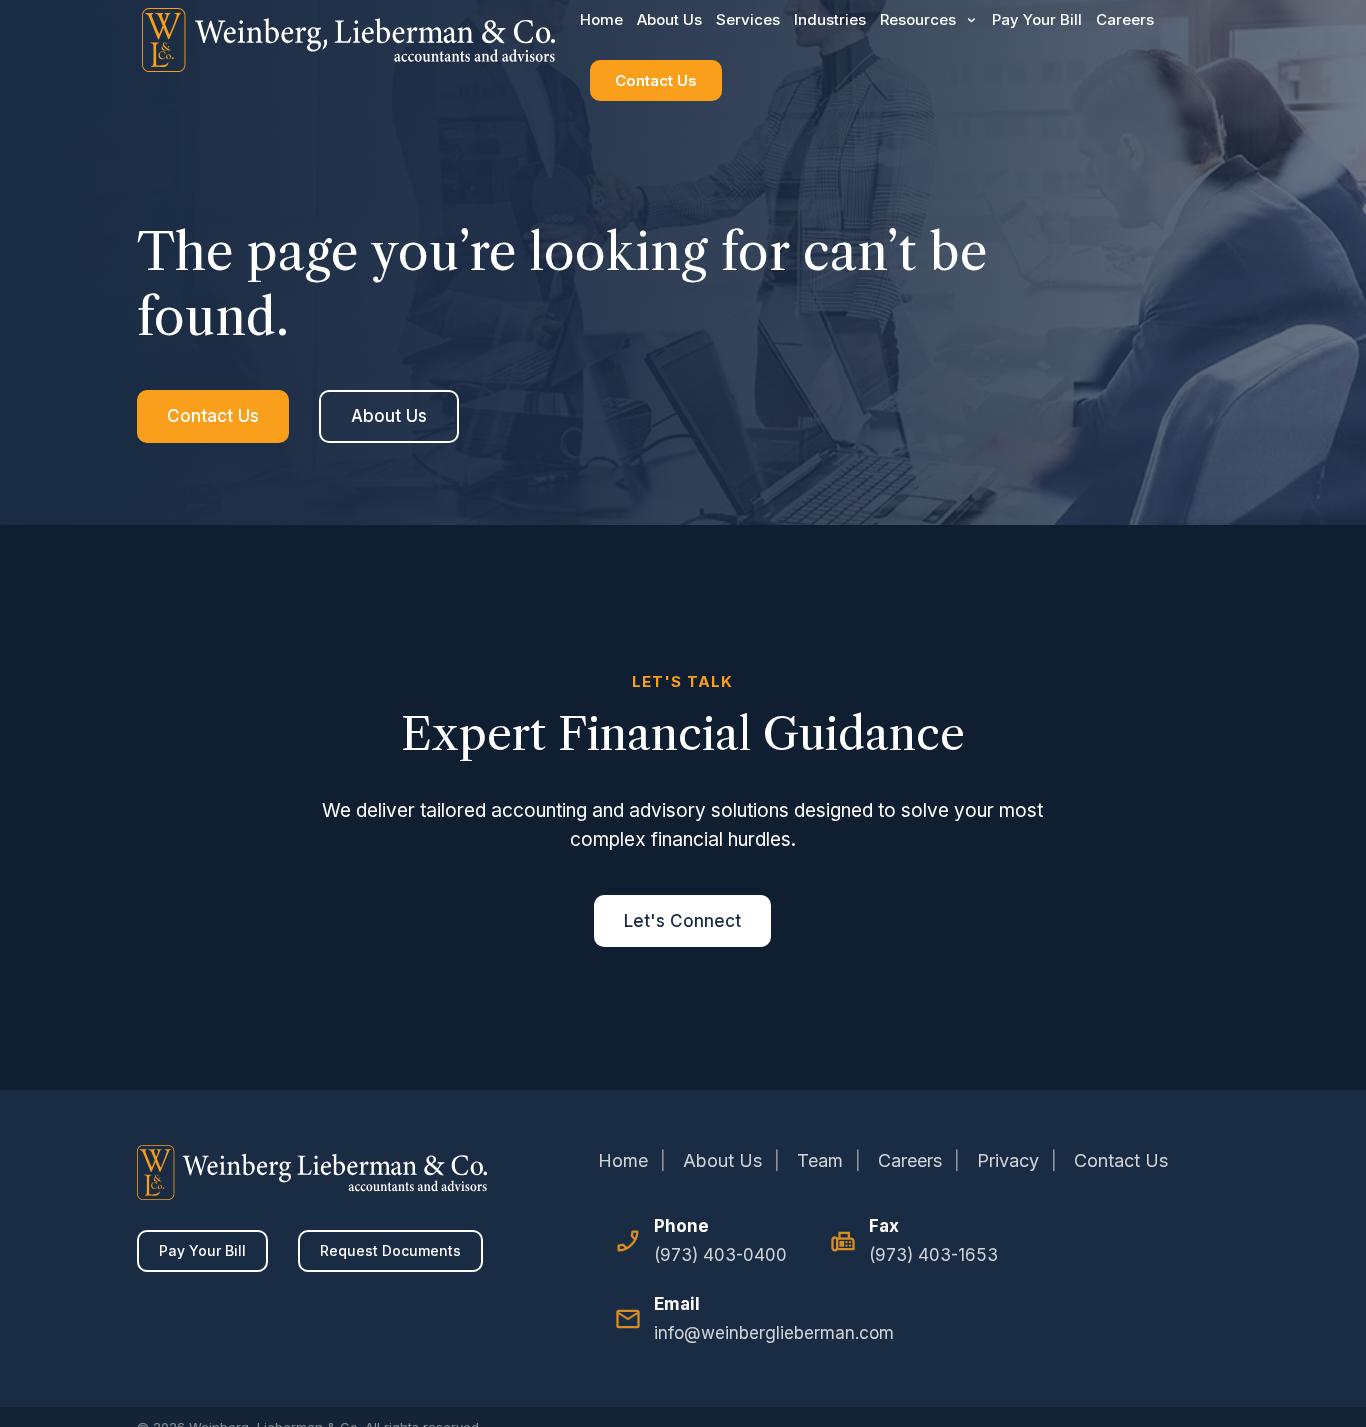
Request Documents (390, 1250)
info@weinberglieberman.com (774, 1333)
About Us (389, 416)
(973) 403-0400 (720, 1255)
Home (623, 1160)
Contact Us (656, 80)
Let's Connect (682, 921)
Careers (910, 1160)
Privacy (1008, 1160)
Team (820, 1160)
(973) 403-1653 (933, 1255)
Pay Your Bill (202, 1250)
